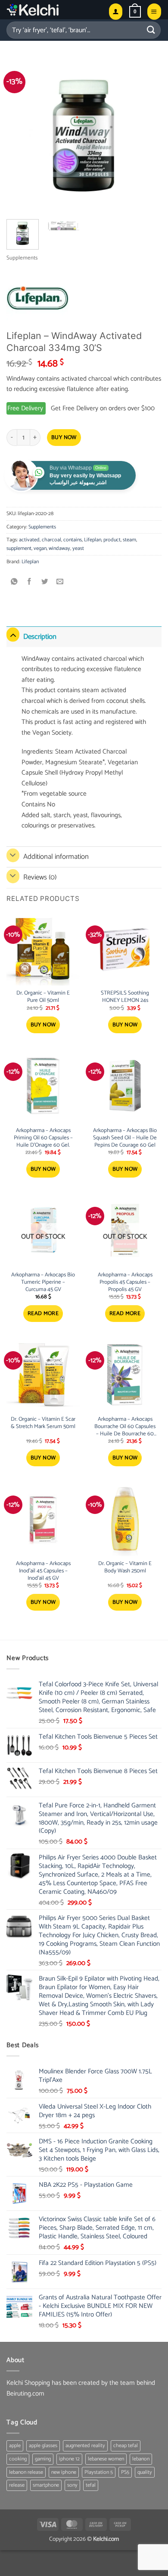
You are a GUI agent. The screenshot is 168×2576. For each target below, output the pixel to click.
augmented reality (85, 2446)
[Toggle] (13, 635)
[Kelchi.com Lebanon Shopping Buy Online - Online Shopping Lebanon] (54, 10)
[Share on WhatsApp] (14, 582)
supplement (19, 548)
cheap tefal (126, 2446)
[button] (135, 12)
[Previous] (20, 135)
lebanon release (26, 2472)
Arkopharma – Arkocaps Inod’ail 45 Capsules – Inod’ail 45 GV (43, 1571)
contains (73, 540)
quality (145, 2472)
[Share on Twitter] (45, 582)
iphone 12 (69, 2459)
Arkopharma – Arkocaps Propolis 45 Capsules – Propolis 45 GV (125, 1283)
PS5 (125, 2472)
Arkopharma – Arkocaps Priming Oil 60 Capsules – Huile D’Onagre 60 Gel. (43, 1138)
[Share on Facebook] (30, 582)
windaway (59, 548)
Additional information (56, 857)
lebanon (141, 2459)
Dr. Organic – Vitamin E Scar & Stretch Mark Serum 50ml (43, 1423)
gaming (43, 2459)
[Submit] (151, 30)
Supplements (22, 258)
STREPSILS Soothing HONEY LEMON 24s (125, 997)
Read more (43, 1314)
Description (40, 637)
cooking (18, 2459)
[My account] (116, 11)
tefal (91, 2485)
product (112, 540)
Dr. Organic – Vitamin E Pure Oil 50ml (43, 997)
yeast (78, 548)
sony (72, 2485)
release (17, 2485)
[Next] (148, 135)
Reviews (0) (40, 877)
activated (29, 540)
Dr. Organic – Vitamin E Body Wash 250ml (125, 1568)
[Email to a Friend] (60, 582)
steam (129, 540)
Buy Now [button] (43, 1025)
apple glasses (43, 2446)
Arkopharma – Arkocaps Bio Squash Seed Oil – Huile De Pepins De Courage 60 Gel (125, 1138)
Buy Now (64, 438)
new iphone (64, 2472)
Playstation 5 (99, 2472)
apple (15, 2446)
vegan (40, 548)
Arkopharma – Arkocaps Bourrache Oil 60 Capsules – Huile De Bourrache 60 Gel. (125, 1427)
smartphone (46, 2485)
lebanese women (106, 2459)
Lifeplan (93, 540)
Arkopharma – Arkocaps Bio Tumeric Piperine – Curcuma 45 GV (43, 1283)
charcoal (51, 540)
